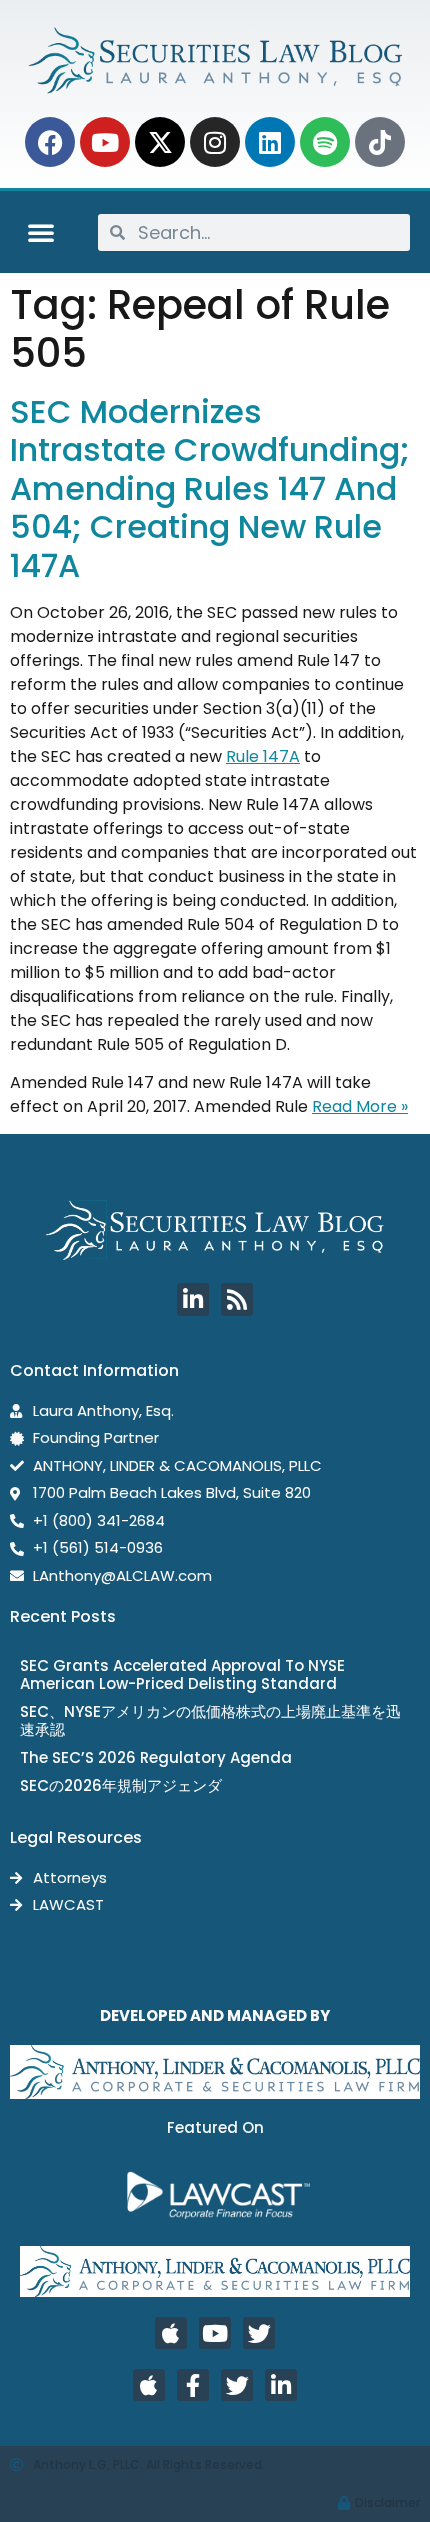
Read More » (360, 1106)
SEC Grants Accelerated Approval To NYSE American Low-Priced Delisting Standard (182, 1674)
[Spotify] (325, 142)
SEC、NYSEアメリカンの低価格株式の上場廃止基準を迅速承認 (210, 1720)
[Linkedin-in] (193, 1299)
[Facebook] (50, 142)
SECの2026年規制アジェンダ (121, 1785)
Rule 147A (263, 756)
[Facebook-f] (193, 2385)
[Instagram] (215, 142)
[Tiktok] (380, 142)
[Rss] (237, 1299)
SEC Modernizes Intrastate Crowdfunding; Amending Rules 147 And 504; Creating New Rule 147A (210, 488)
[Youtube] (105, 142)
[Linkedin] (270, 142)
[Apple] (171, 2333)
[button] (41, 232)
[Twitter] (259, 2333)
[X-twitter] (160, 142)
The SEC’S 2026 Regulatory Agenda (156, 1757)
